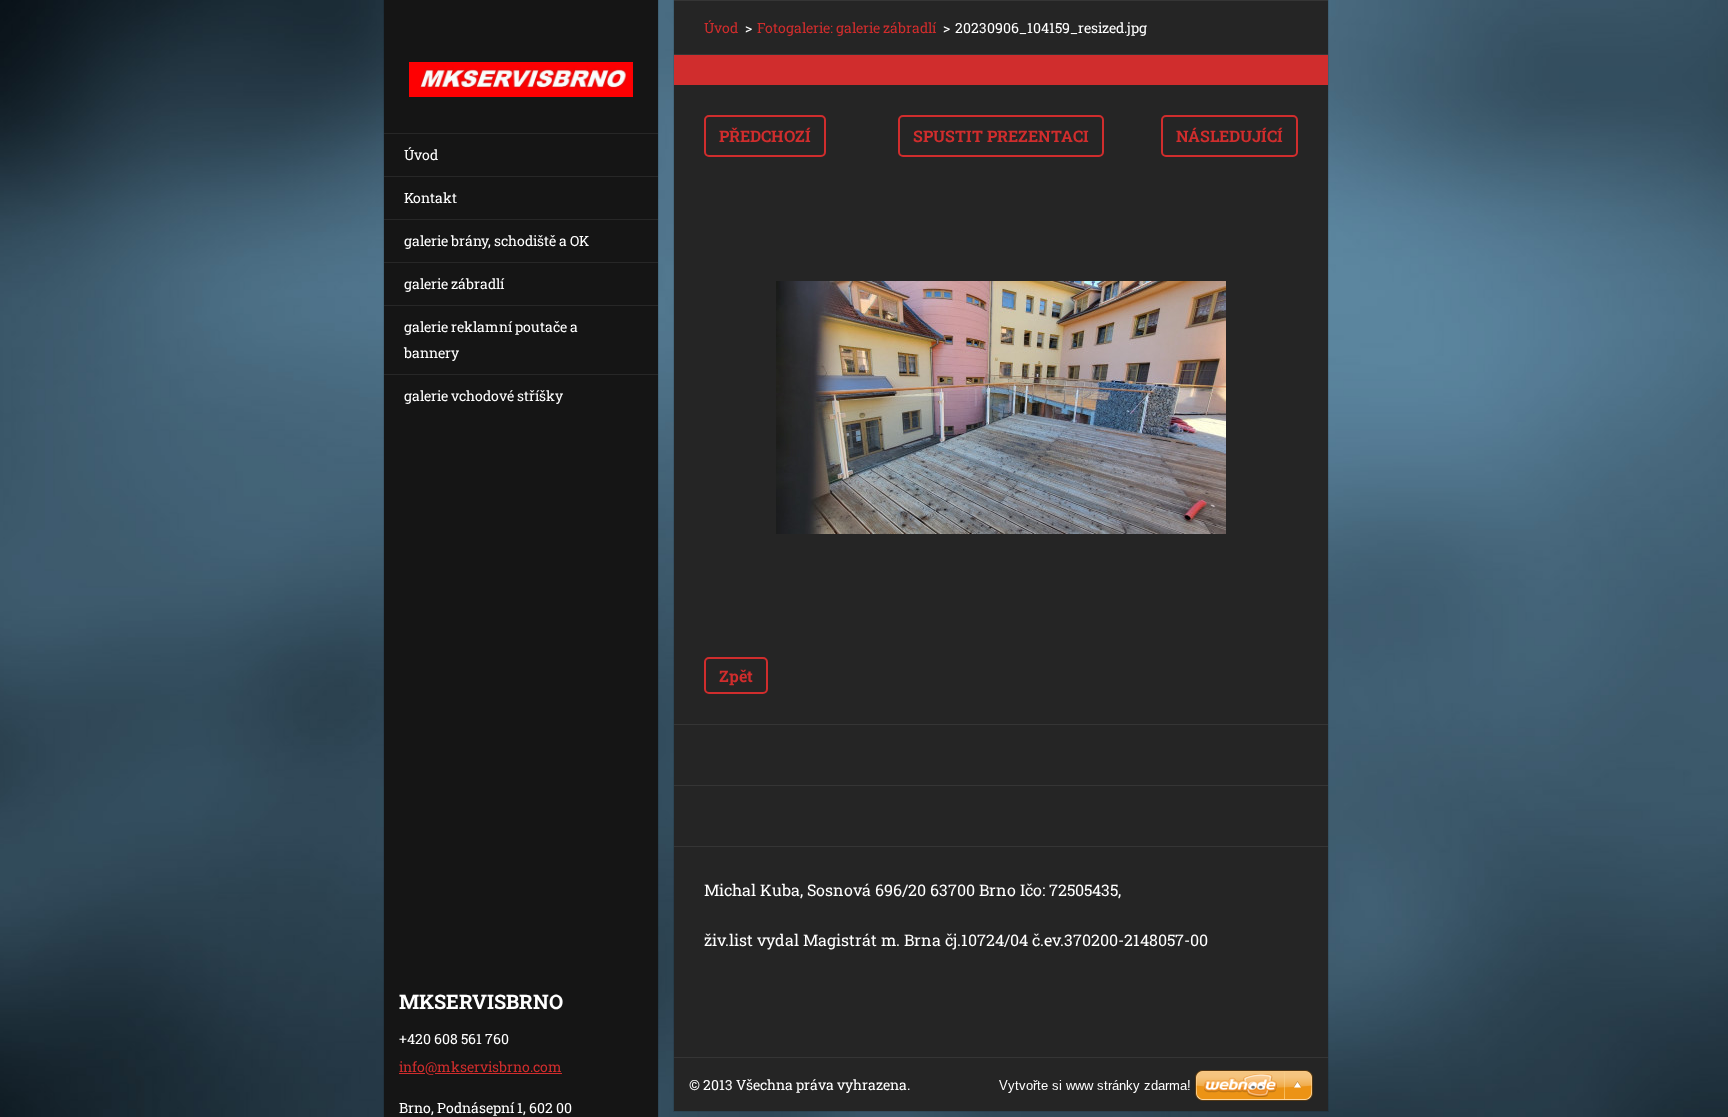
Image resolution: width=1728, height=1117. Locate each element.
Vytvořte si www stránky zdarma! (1095, 1085)
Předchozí (765, 135)
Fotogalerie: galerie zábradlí (846, 27)
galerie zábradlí (454, 283)
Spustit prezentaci (1001, 135)
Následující (1229, 135)
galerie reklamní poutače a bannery (491, 339)
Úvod (421, 154)
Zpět (736, 675)
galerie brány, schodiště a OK (496, 240)
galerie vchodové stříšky (483, 395)
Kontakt (430, 197)
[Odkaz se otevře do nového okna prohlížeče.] (1001, 407)
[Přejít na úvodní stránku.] (521, 54)
